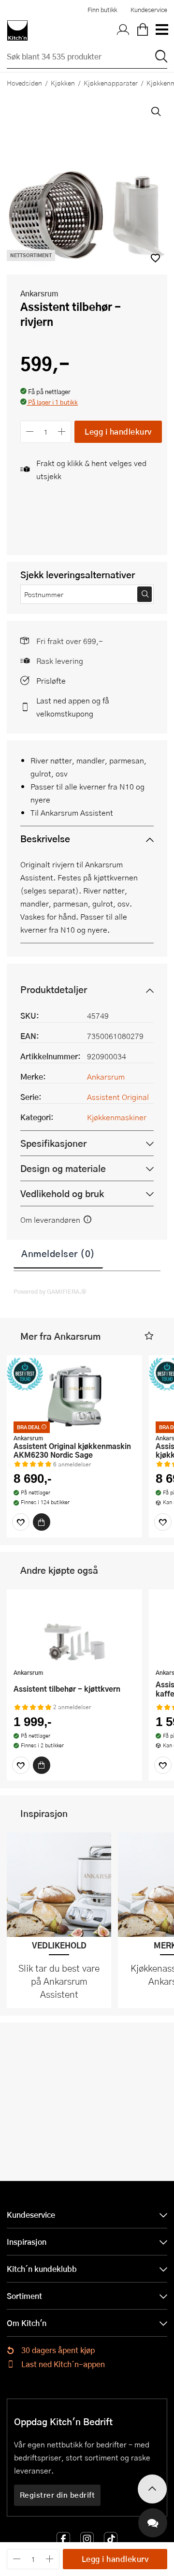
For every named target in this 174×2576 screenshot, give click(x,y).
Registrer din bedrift (58, 2495)
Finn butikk (102, 10)
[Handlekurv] (143, 30)
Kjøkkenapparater (111, 83)
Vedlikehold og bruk (62, 1193)
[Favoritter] (21, 1522)
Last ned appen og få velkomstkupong (73, 707)
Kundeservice (149, 10)
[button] (49, 403)
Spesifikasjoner (53, 1143)
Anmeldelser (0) (58, 1253)
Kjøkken (63, 83)
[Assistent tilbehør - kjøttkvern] (74, 1630)
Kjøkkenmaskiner (117, 1117)
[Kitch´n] (17, 30)
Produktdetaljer (54, 989)
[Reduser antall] (30, 432)
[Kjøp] (42, 1522)
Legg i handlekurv (118, 432)
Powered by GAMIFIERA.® (50, 1291)
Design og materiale (63, 1168)
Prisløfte (51, 681)
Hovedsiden (24, 83)
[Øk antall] (62, 432)
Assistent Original (118, 1097)
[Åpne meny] (161, 30)
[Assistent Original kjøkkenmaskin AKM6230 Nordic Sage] (74, 1396)
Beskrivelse (45, 839)
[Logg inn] (123, 30)
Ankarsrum (39, 293)
